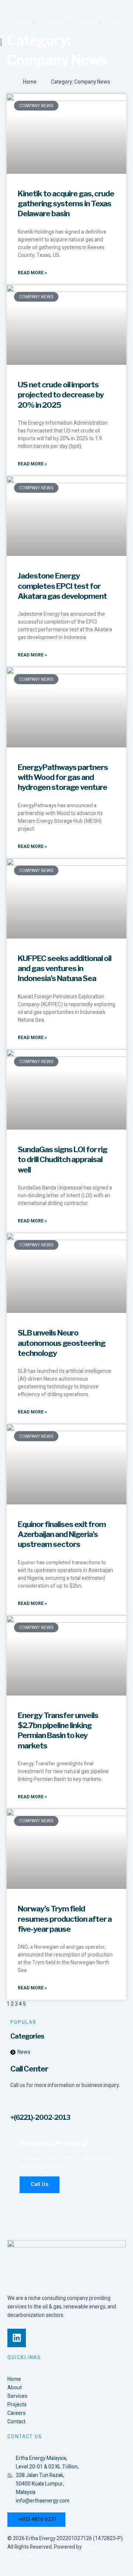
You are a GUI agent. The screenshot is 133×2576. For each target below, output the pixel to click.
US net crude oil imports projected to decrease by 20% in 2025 (61, 395)
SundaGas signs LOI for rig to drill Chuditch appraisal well (62, 1160)
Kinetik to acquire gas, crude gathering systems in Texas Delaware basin (66, 204)
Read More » (32, 273)
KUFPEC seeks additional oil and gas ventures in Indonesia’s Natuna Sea (64, 968)
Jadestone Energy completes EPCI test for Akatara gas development (62, 586)
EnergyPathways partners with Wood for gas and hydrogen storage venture (63, 777)
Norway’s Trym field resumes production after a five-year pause (65, 1919)
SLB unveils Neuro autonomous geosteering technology (62, 1343)
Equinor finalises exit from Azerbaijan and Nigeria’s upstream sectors (62, 1534)
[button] (124, 42)
